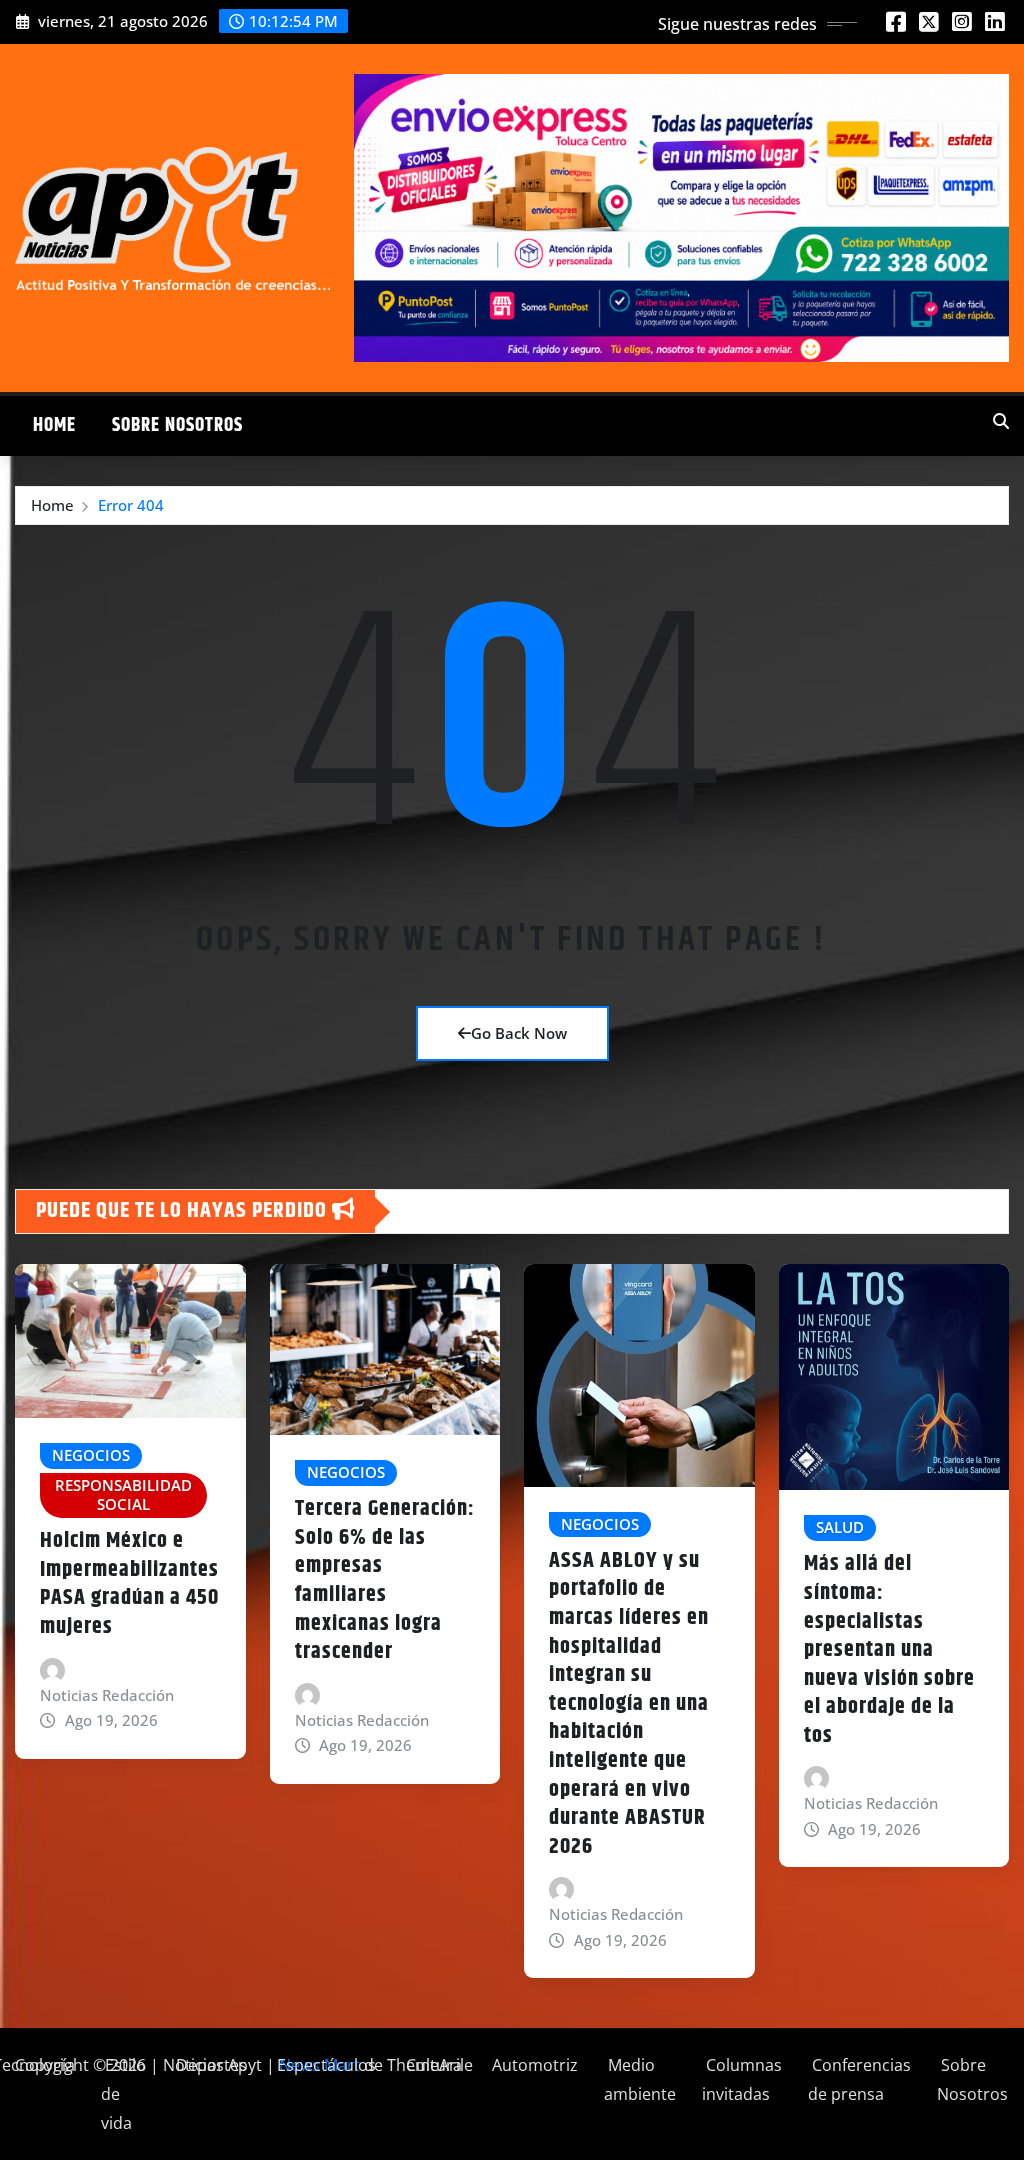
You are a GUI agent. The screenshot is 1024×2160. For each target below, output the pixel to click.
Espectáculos (324, 2065)
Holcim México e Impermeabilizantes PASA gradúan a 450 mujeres (129, 1584)
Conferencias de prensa (859, 2079)
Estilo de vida (123, 2094)
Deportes (209, 2065)
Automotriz (533, 2065)
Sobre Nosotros (177, 425)
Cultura (432, 2065)
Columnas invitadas (742, 2079)
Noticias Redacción (107, 1695)
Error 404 (131, 505)
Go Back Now (519, 1033)
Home (54, 425)
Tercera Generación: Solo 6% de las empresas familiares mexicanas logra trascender (385, 1580)
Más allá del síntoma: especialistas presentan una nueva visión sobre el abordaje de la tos (889, 1650)
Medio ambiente (640, 2079)
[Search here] (1001, 421)
